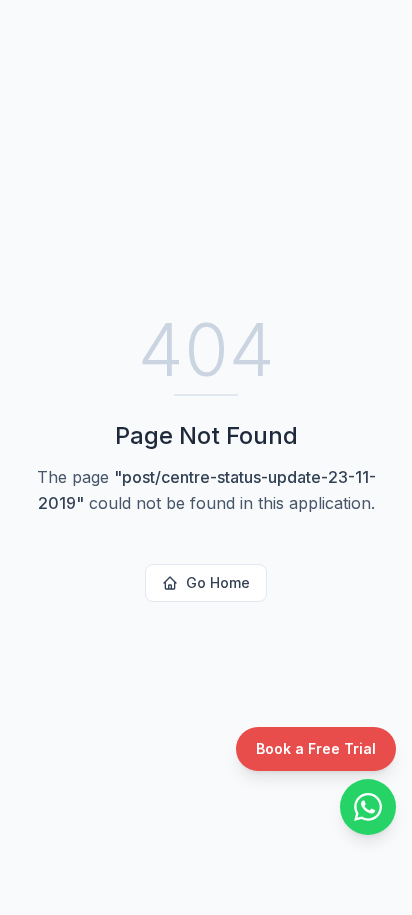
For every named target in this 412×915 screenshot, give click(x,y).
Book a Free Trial (316, 748)
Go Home (218, 582)
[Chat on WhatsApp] (368, 807)
